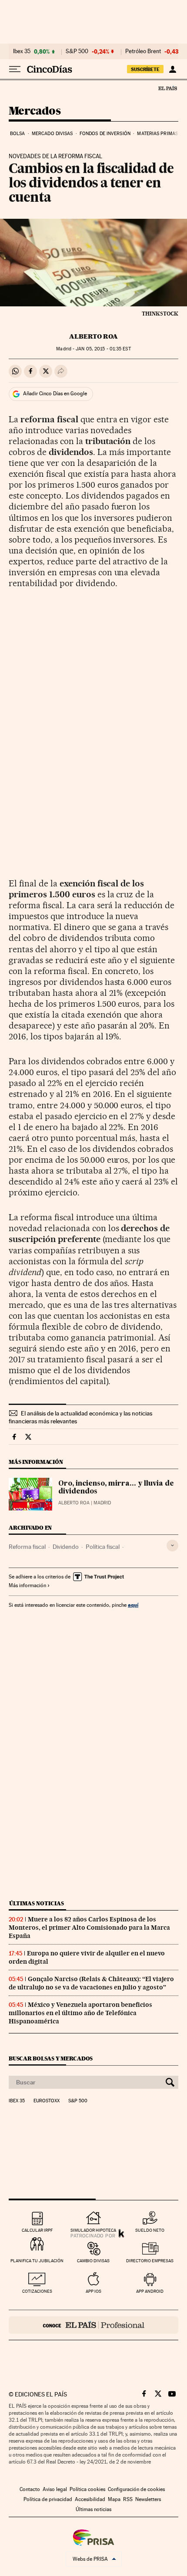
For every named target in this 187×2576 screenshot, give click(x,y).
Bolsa (18, 134)
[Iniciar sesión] (172, 69)
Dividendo (66, 1547)
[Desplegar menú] (15, 69)
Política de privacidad (48, 2499)
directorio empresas (150, 2261)
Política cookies (87, 2489)
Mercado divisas (52, 134)
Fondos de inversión (105, 134)
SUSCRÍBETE (145, 69)
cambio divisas (93, 2261)
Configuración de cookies (136, 2489)
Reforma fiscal (27, 1547)
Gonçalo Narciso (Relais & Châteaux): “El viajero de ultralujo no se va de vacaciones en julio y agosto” (91, 1983)
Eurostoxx (47, 2101)
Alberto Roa (93, 336)
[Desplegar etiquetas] (172, 1546)
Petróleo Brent (143, 51)
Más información (27, 1585)
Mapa (114, 2499)
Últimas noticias (37, 1903)
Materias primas (157, 134)
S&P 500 (77, 51)
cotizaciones (37, 2291)
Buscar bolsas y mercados (51, 2058)
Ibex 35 (22, 51)
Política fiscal (103, 1547)
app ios (93, 2291)
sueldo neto (150, 2230)
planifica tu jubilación (37, 2261)
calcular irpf (37, 2230)
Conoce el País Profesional (93, 2325)
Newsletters (148, 2499)
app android (150, 2291)
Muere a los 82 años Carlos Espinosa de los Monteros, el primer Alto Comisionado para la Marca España (89, 1928)
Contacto (30, 2489)
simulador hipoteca (93, 2230)
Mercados (35, 111)
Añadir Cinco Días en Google (55, 394)
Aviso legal (55, 2489)
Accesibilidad (90, 2499)
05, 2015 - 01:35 (103, 349)
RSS (128, 2499)
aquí (133, 1605)
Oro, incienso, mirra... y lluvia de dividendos (116, 1488)
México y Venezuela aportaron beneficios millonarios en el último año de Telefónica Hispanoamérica (80, 2013)
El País (167, 88)
